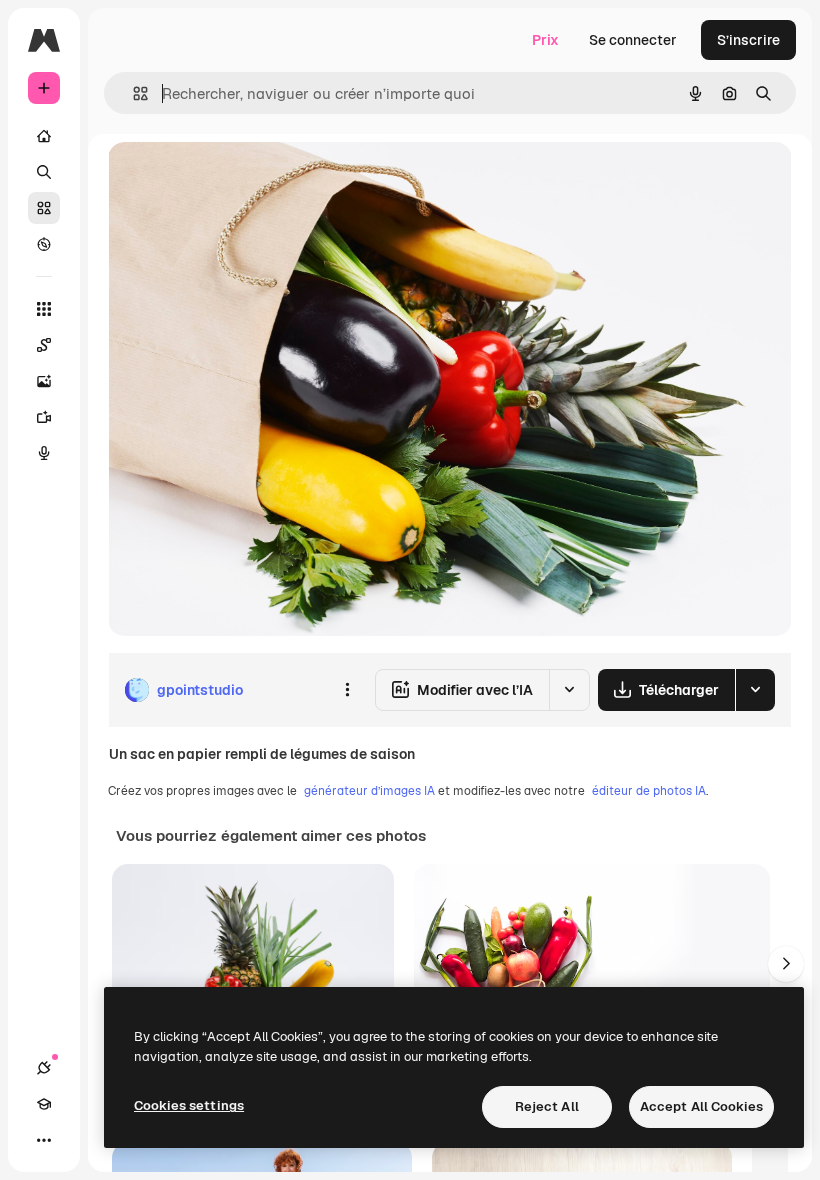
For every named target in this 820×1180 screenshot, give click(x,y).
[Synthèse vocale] (44, 453)
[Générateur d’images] (44, 381)
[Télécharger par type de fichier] (755, 690)
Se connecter (633, 40)
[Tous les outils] (44, 309)
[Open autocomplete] (132, 93)
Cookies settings (189, 1105)
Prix (545, 40)
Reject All (547, 1106)
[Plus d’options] (347, 690)
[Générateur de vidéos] (44, 417)
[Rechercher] (44, 172)
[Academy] (44, 1104)
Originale (240, 179)
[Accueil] (44, 136)
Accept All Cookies (701, 1106)
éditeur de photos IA (649, 791)
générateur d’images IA (369, 791)
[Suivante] (786, 964)
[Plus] (44, 1140)
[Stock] (44, 208)
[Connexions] (44, 1068)
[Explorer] (44, 244)
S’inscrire (748, 40)
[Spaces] (44, 345)
